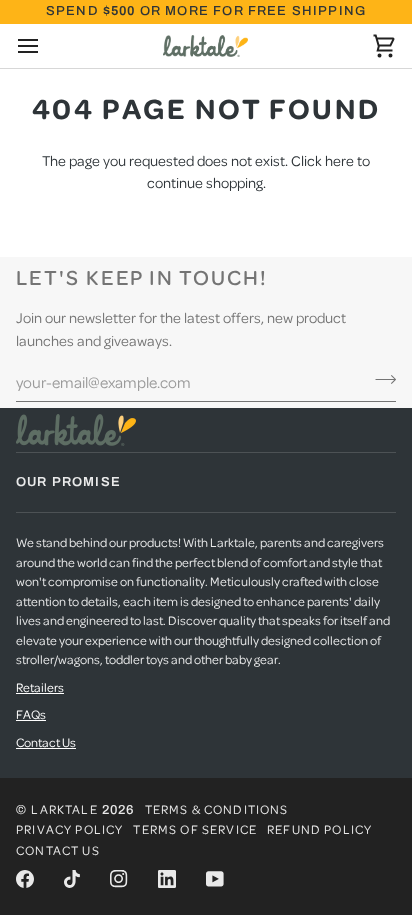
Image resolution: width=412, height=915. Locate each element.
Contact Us (46, 742)
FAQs (31, 714)
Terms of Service (195, 829)
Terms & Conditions (217, 809)
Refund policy (319, 829)
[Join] (379, 379)
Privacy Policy (69, 829)
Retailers (40, 687)
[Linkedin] (167, 879)
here (339, 160)
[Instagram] (119, 879)
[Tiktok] (72, 879)
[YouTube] (215, 879)
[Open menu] (46, 46)
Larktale (64, 809)
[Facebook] (25, 879)
